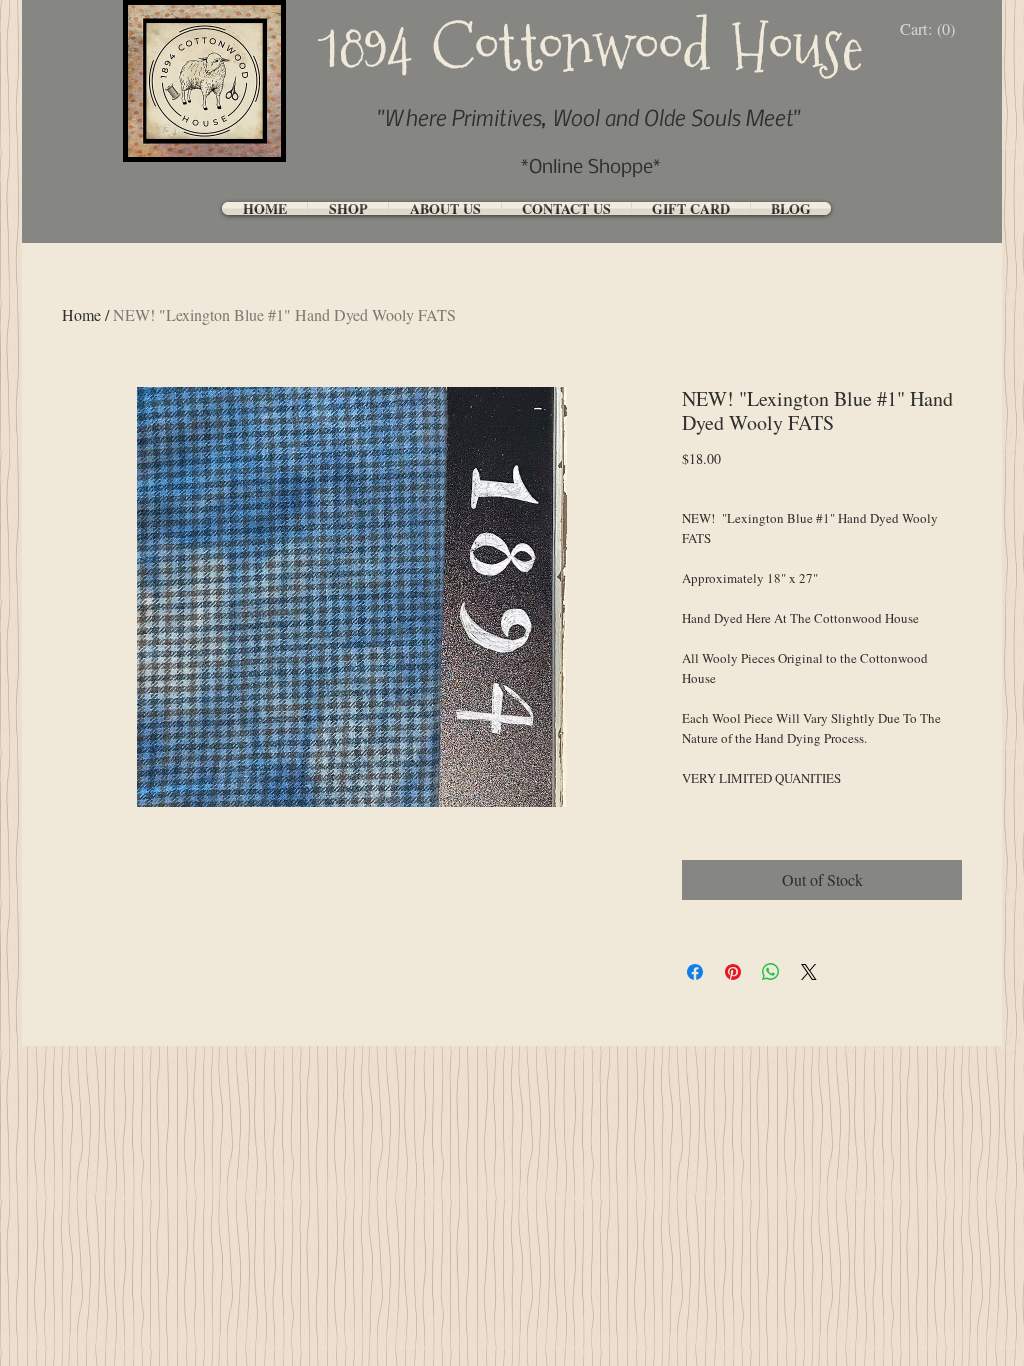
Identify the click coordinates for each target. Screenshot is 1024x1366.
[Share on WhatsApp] (771, 972)
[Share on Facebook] (695, 972)
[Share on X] (809, 972)
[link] (932, 29)
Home (81, 314)
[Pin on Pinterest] (733, 972)
